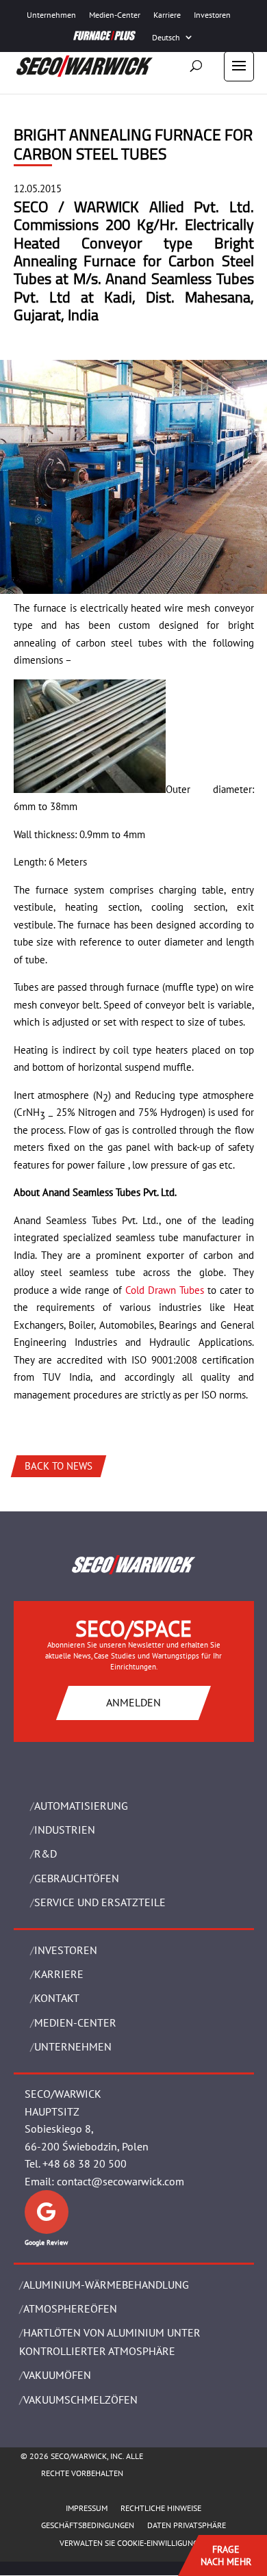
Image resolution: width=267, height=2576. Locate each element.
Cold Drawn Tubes (165, 1290)
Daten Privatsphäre (187, 2525)
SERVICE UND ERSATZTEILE (100, 1902)
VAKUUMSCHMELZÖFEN (80, 2399)
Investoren (212, 15)
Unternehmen (51, 15)
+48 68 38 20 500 (85, 2163)
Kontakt (57, 1998)
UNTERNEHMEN (73, 2046)
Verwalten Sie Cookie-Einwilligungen (133, 2543)
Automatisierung (81, 1806)
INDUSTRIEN (65, 1830)
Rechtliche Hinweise (161, 2508)
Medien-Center (115, 15)
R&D (46, 1853)
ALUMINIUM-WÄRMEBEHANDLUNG (106, 2285)
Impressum (87, 2508)
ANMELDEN (133, 1702)
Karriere (167, 15)
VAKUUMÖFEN (57, 2375)
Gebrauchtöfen (77, 1878)
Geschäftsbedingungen (88, 2525)
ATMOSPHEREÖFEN (70, 2308)
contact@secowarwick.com (120, 2181)
